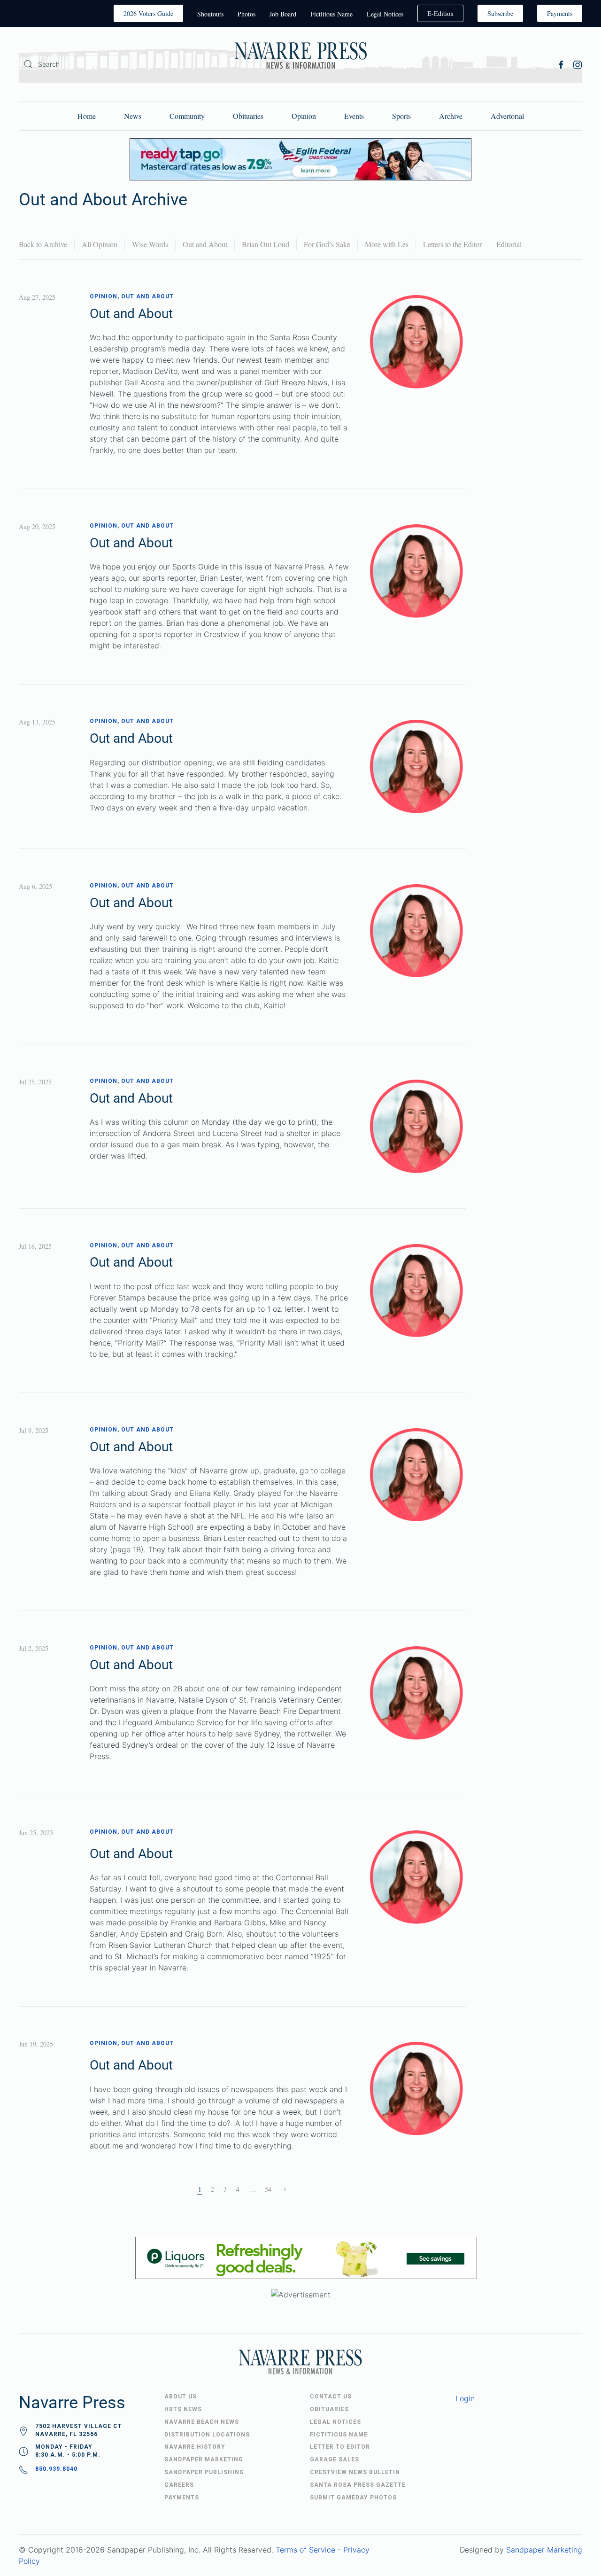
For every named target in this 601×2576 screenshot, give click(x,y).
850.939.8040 (56, 2469)
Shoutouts (210, 14)
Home (87, 116)
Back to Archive (43, 244)
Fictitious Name (331, 14)
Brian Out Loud (266, 244)
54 (268, 2189)
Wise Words (150, 244)
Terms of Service (305, 2550)
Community (187, 116)
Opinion (304, 116)
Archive (451, 116)
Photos (247, 14)
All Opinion (100, 244)
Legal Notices (385, 14)
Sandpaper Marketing (544, 2550)
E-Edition (440, 13)
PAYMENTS (182, 2498)
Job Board (283, 14)
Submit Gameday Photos (353, 2498)
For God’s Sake (327, 244)
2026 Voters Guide (148, 13)
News (133, 116)
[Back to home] (300, 57)
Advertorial (507, 116)
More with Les (387, 244)
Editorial (509, 244)
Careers (179, 2485)
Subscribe (500, 13)
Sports (401, 116)
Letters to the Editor (452, 244)
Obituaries (248, 116)
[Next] (284, 2189)
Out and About (205, 244)
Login (465, 2398)
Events (354, 116)
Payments (560, 13)
